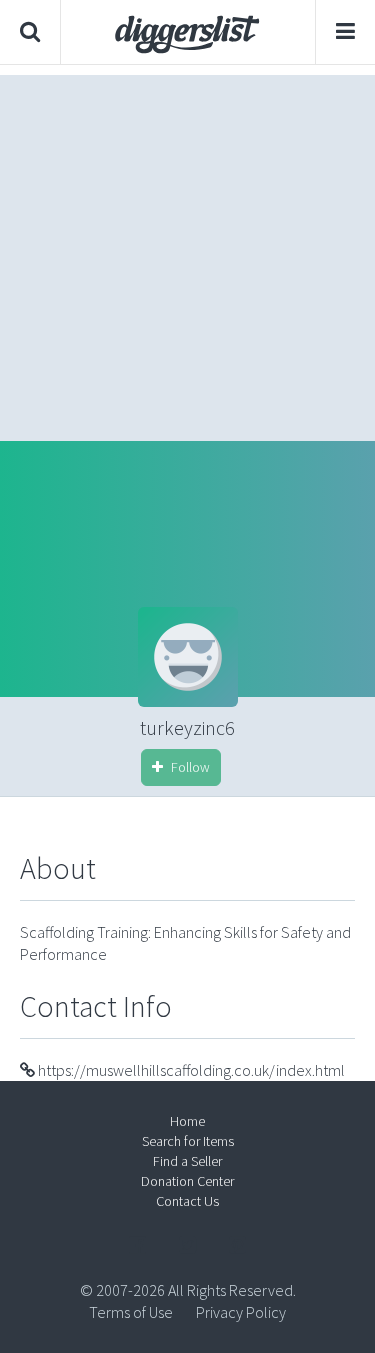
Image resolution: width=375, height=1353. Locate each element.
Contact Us (187, 1201)
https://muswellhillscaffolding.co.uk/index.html (190, 1070)
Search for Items (188, 1141)
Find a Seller (187, 1161)
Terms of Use (131, 1312)
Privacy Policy (241, 1312)
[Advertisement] (187, 253)
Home (187, 1121)
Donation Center (187, 1181)
